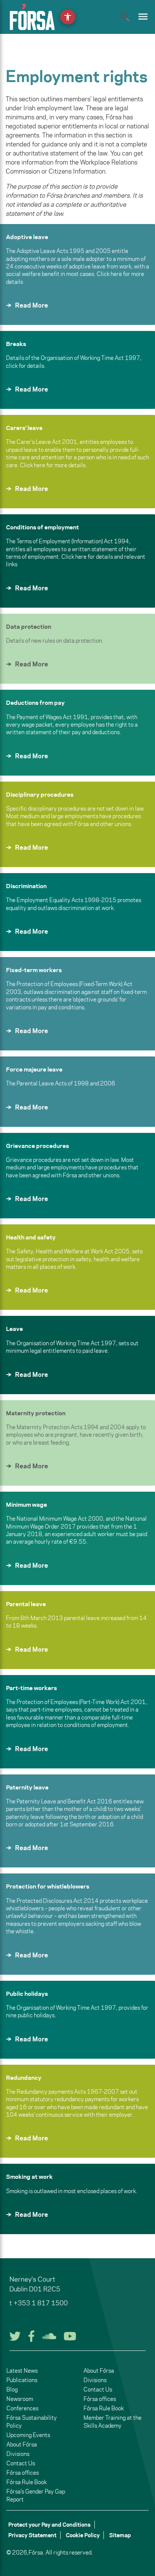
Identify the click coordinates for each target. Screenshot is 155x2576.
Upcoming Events (28, 2435)
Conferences (22, 2408)
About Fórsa (22, 2444)
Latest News (22, 2371)
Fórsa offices (23, 2473)
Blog (12, 2389)
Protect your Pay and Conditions (49, 2525)
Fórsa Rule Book (27, 2482)
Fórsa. (36, 2552)
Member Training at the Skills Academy (112, 2422)
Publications (22, 2380)
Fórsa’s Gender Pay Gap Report (36, 2495)
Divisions (18, 2454)
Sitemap (120, 2535)
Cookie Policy (83, 2535)
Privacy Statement (32, 2535)
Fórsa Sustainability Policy (32, 2422)
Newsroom (20, 2399)
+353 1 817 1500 (41, 2303)
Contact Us (21, 2463)
